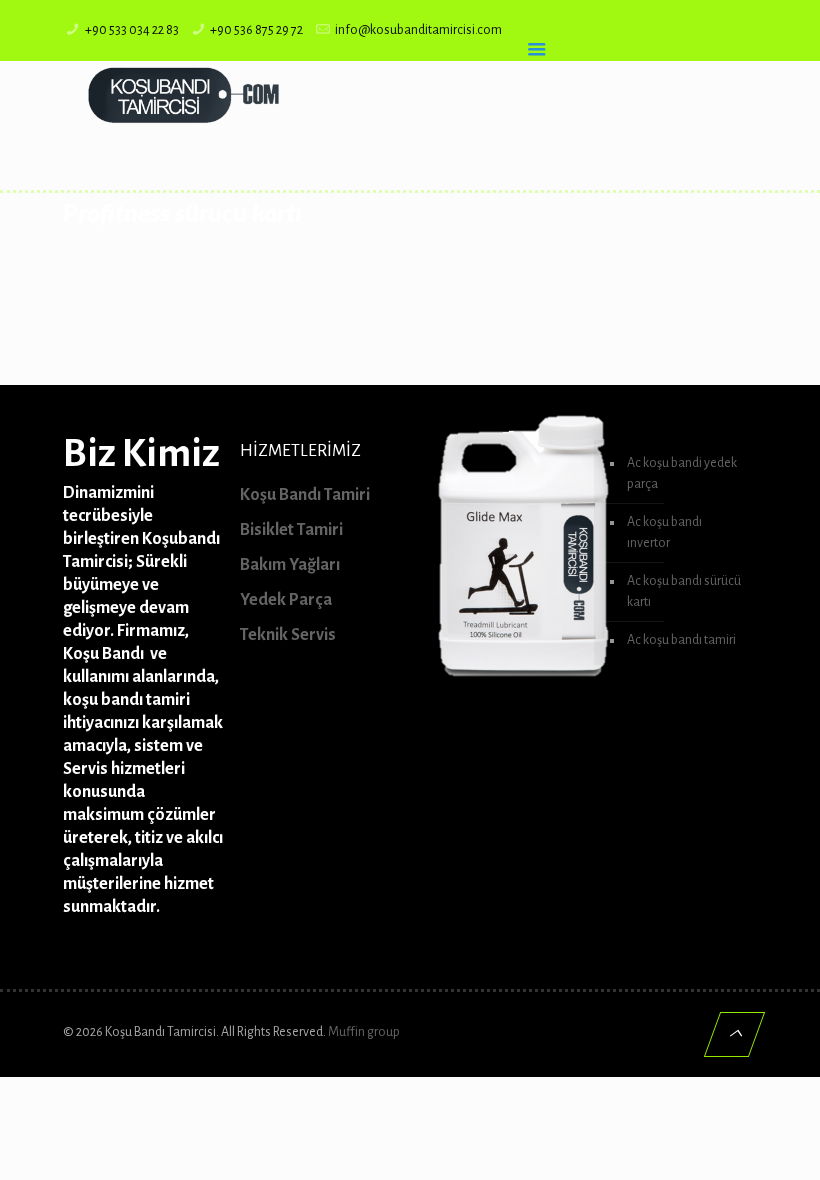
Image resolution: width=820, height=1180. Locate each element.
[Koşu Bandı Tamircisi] (183, 95)
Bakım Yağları (290, 565)
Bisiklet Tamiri (291, 530)
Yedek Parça (286, 600)
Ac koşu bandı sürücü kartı (684, 591)
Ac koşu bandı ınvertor (664, 532)
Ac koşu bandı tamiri (681, 640)
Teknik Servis (288, 635)
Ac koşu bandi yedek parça (682, 473)
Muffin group (364, 1032)
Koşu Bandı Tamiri (305, 495)
